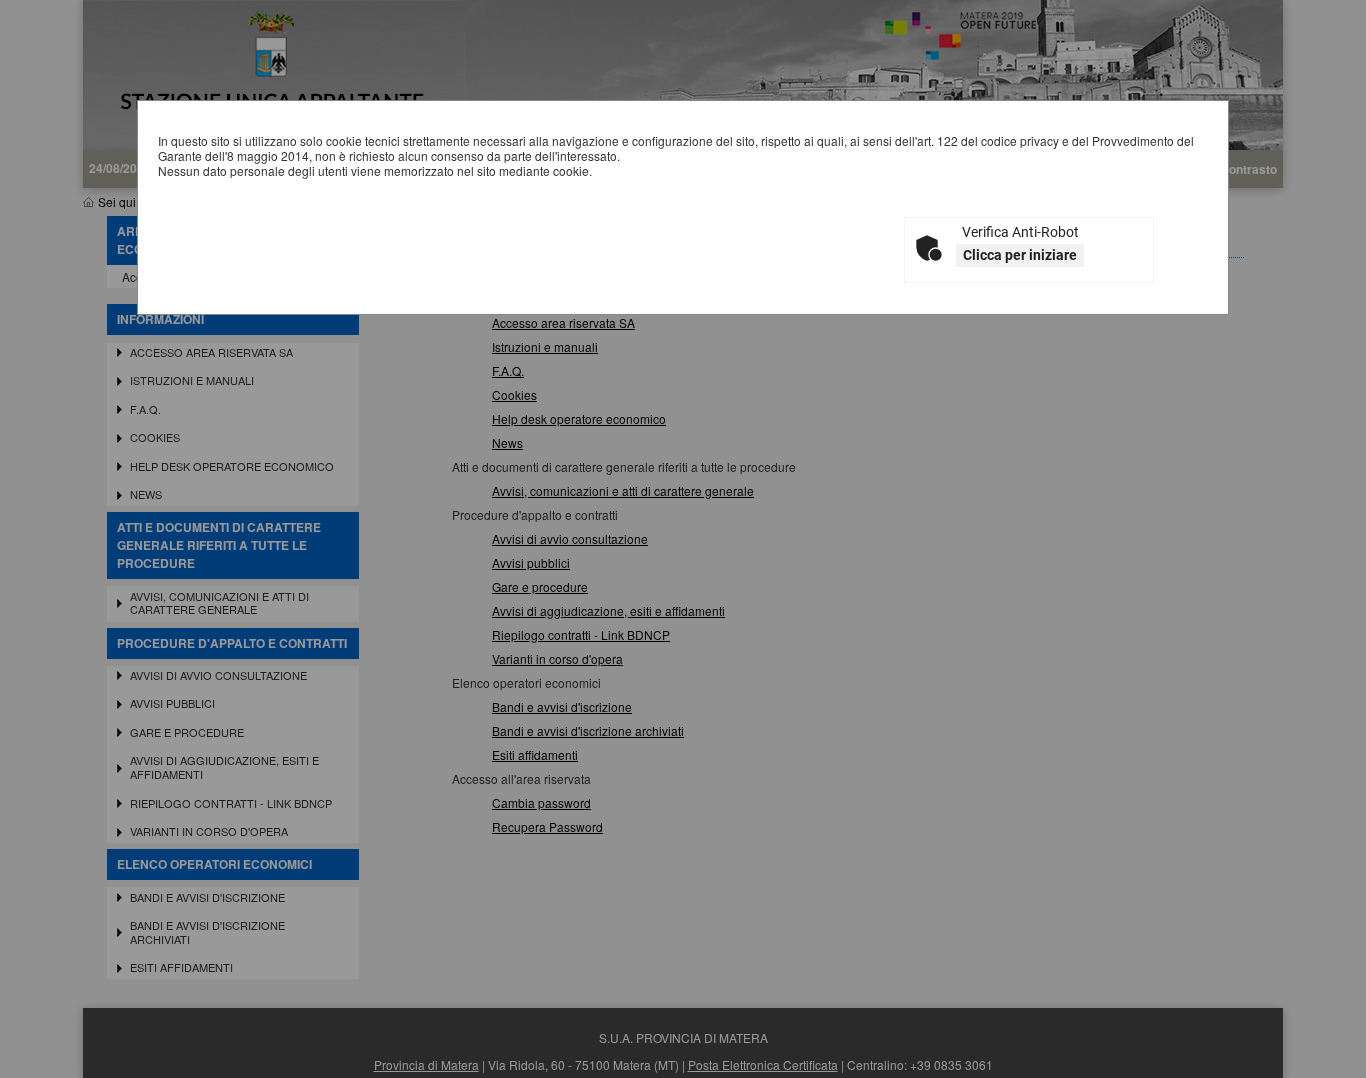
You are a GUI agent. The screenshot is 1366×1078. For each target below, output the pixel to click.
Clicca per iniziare (1020, 255)
